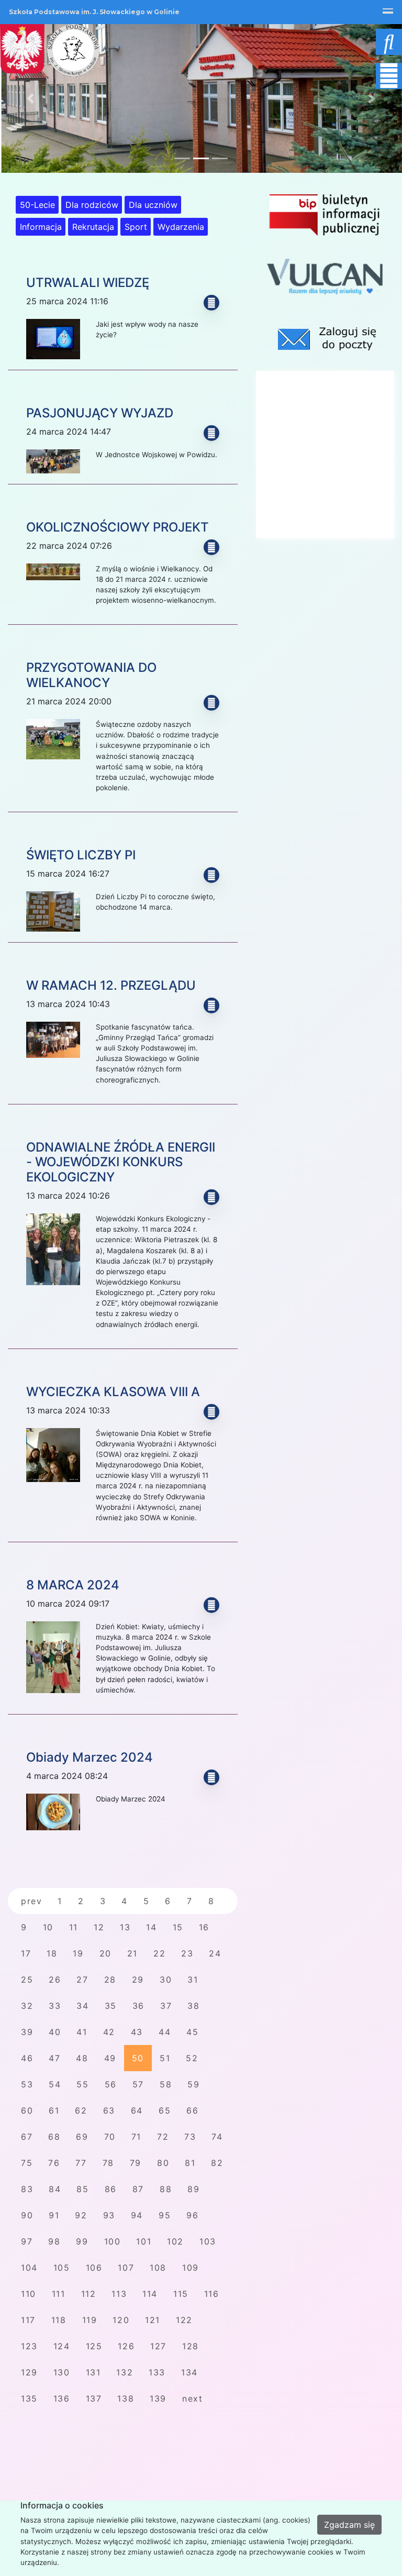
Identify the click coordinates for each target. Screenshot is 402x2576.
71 (136, 2137)
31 (193, 1980)
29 (138, 1980)
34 (82, 2006)
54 (55, 2084)
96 (192, 2215)
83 (27, 2189)
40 (55, 2032)
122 (184, 2320)
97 (27, 2241)
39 (27, 2032)
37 (166, 2006)
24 (215, 1953)
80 (163, 2163)
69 (82, 2137)
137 (94, 2398)
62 (81, 2110)
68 (54, 2137)
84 (55, 2189)
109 (191, 2268)
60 (27, 2110)
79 (136, 2163)
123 (29, 2346)
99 (82, 2241)
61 (54, 2110)
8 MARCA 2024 (73, 1585)
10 (48, 1927)
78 (108, 2163)
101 (144, 2241)
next (192, 2398)
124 (62, 2346)
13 (125, 1927)
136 (62, 2398)
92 (81, 2215)
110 (29, 2294)
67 (27, 2137)
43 (137, 2032)
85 (82, 2189)
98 (54, 2241)
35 (111, 2006)
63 (109, 2110)
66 (192, 2110)
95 (165, 2215)
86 (111, 2189)
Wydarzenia (181, 227)
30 (166, 1980)
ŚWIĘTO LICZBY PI (81, 855)
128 (191, 2346)
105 (62, 2268)
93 (109, 2215)
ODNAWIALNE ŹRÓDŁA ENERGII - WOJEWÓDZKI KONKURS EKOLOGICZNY (121, 1162)
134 (189, 2372)
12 (99, 1927)
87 (138, 2189)
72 (163, 2137)
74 (217, 2137)
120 (121, 2320)
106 (94, 2268)
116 (212, 2294)
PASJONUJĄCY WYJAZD (100, 413)
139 (158, 2398)
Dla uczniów (153, 205)
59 (193, 2084)
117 (28, 2320)
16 (204, 1927)
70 (110, 2137)
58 (166, 2084)
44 (165, 2032)
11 (74, 1927)
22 (159, 1953)
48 (82, 2058)
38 (193, 2006)
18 (52, 1953)
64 (137, 2110)
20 (105, 1953)
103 (208, 2241)
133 (157, 2372)
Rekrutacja (93, 227)
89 (193, 2189)
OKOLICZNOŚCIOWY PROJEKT (118, 527)
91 (54, 2215)
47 (54, 2058)
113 (119, 2294)
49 (110, 2058)
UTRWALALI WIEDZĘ (88, 283)
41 (82, 2032)
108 (158, 2268)
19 (78, 1953)
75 (27, 2163)
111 (59, 2294)
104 (29, 2268)
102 (175, 2241)
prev (31, 1901)
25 (27, 1980)
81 (190, 2163)
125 (94, 2346)
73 (190, 2137)
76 (54, 2163)
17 (26, 1953)
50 (138, 2058)
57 (138, 2084)
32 (27, 2006)
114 (150, 2294)
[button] (30, 98)
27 (82, 1980)
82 (217, 2163)
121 (153, 2320)
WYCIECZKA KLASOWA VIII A (113, 1392)
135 (29, 2398)
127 (158, 2346)
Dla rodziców (92, 205)
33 (55, 2006)
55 (82, 2084)
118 (59, 2320)
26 (55, 1980)
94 (137, 2215)
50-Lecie (37, 205)
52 (192, 2058)
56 (111, 2084)
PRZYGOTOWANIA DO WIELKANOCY (91, 675)
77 (81, 2163)
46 (27, 2058)
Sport (136, 227)
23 (187, 1953)
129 (29, 2372)
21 (132, 1953)
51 (165, 2058)
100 (113, 2241)
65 (165, 2110)
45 (192, 2032)
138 (126, 2398)
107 (126, 2268)
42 (109, 2032)
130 (62, 2372)
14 (151, 1927)
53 (27, 2084)
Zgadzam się (349, 2525)
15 (178, 1927)
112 (89, 2294)
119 (90, 2320)
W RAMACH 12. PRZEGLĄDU (111, 985)
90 (27, 2215)
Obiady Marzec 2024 (90, 1757)
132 (125, 2372)
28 (110, 1980)
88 (166, 2189)
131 (93, 2372)
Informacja (41, 227)
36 (138, 2006)
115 (181, 2294)
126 (126, 2346)
